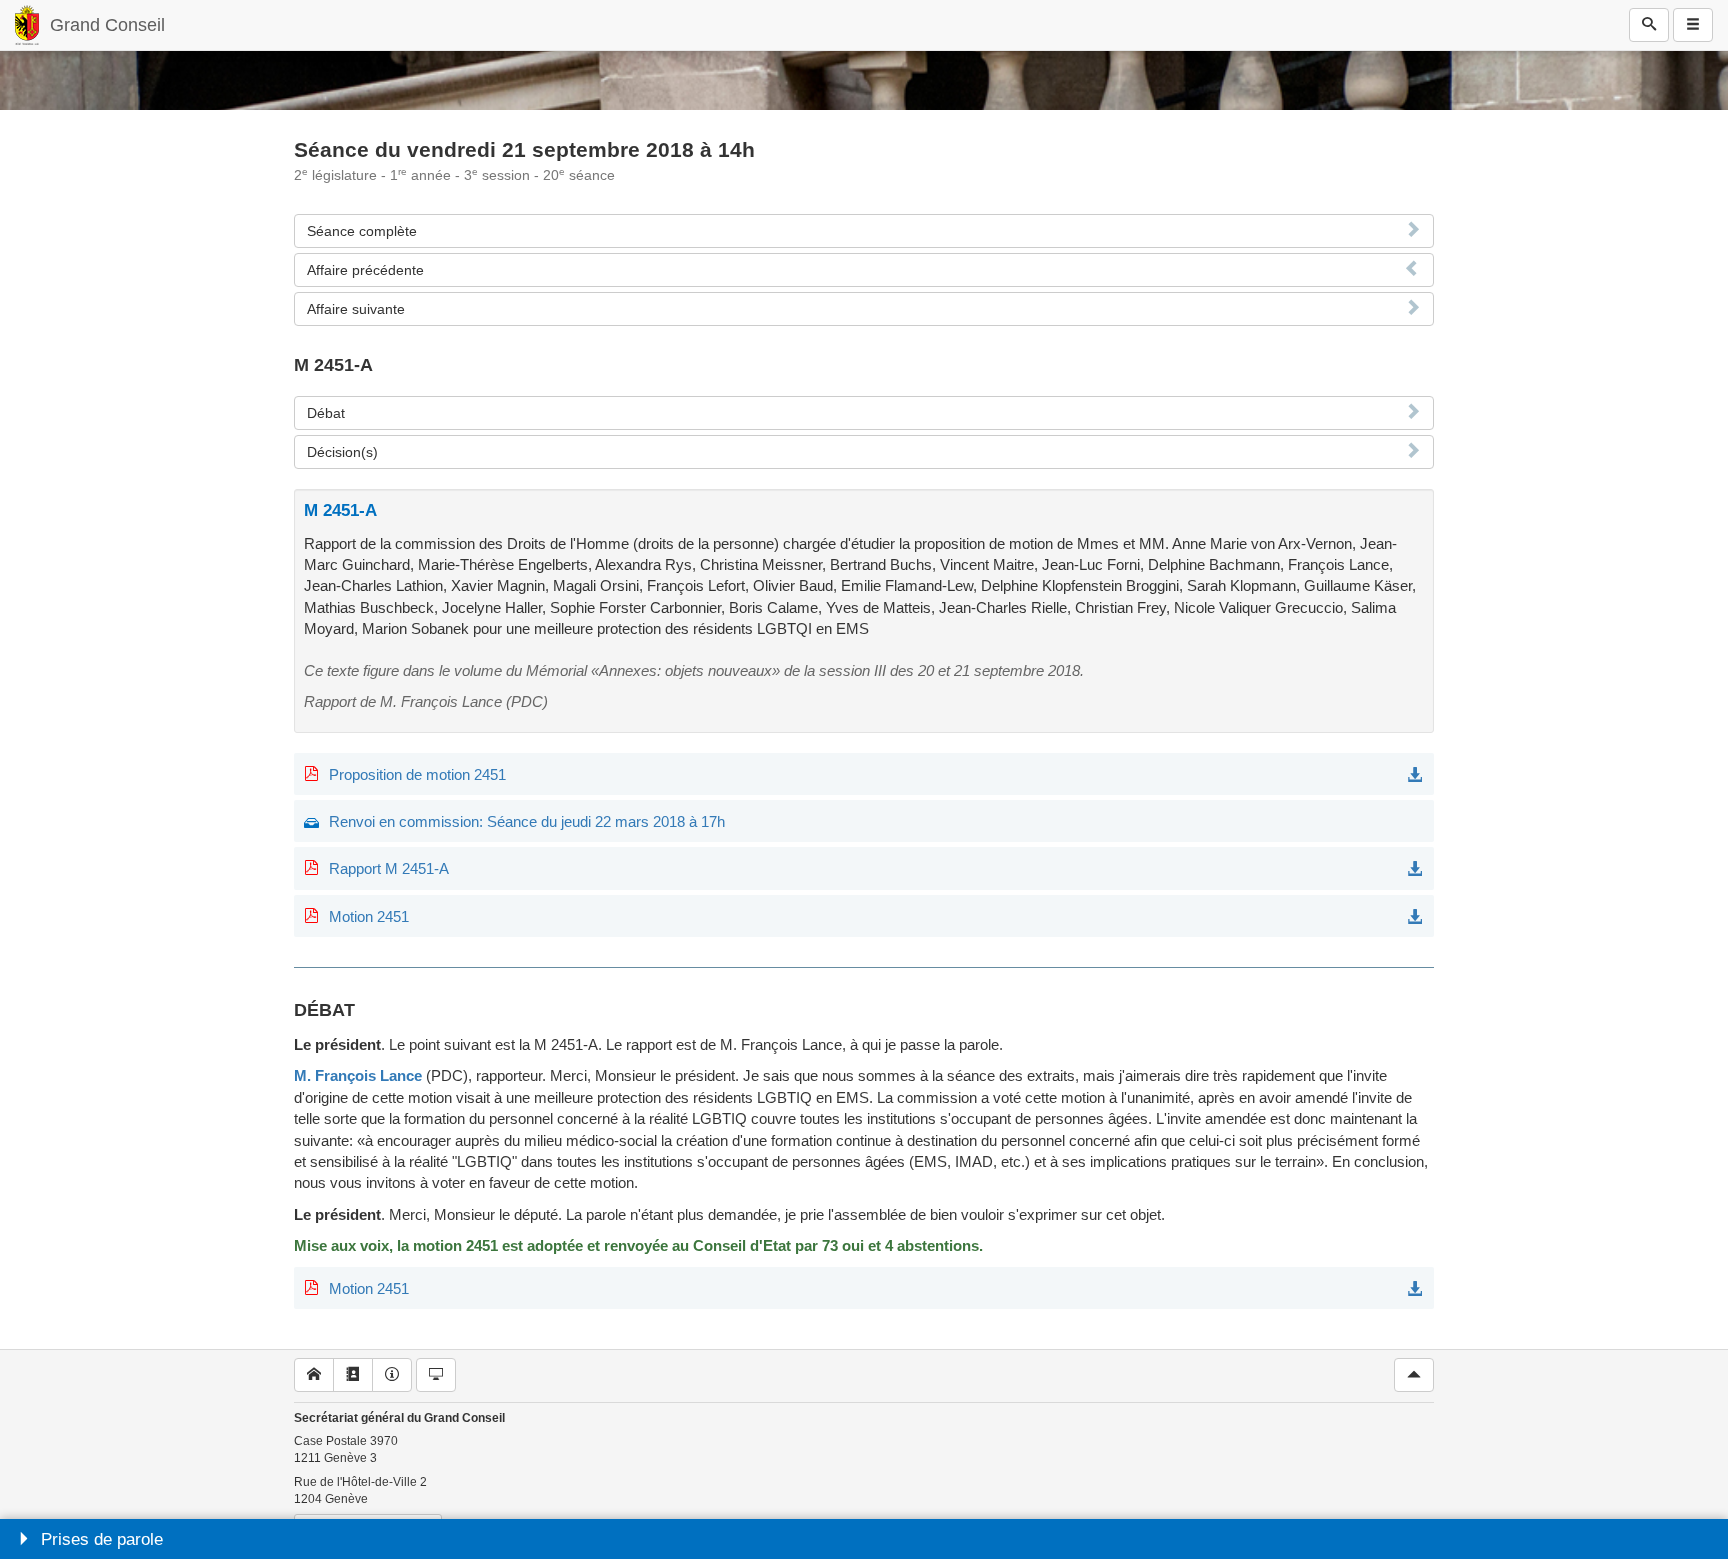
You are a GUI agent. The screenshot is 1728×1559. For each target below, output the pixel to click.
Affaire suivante (356, 309)
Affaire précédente (365, 270)
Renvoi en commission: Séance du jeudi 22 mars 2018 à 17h (527, 821)
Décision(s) (342, 452)
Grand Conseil (107, 25)
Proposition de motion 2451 (417, 774)
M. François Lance (358, 1075)
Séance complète (362, 231)
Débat (326, 413)
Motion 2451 (369, 916)
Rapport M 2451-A (389, 868)
